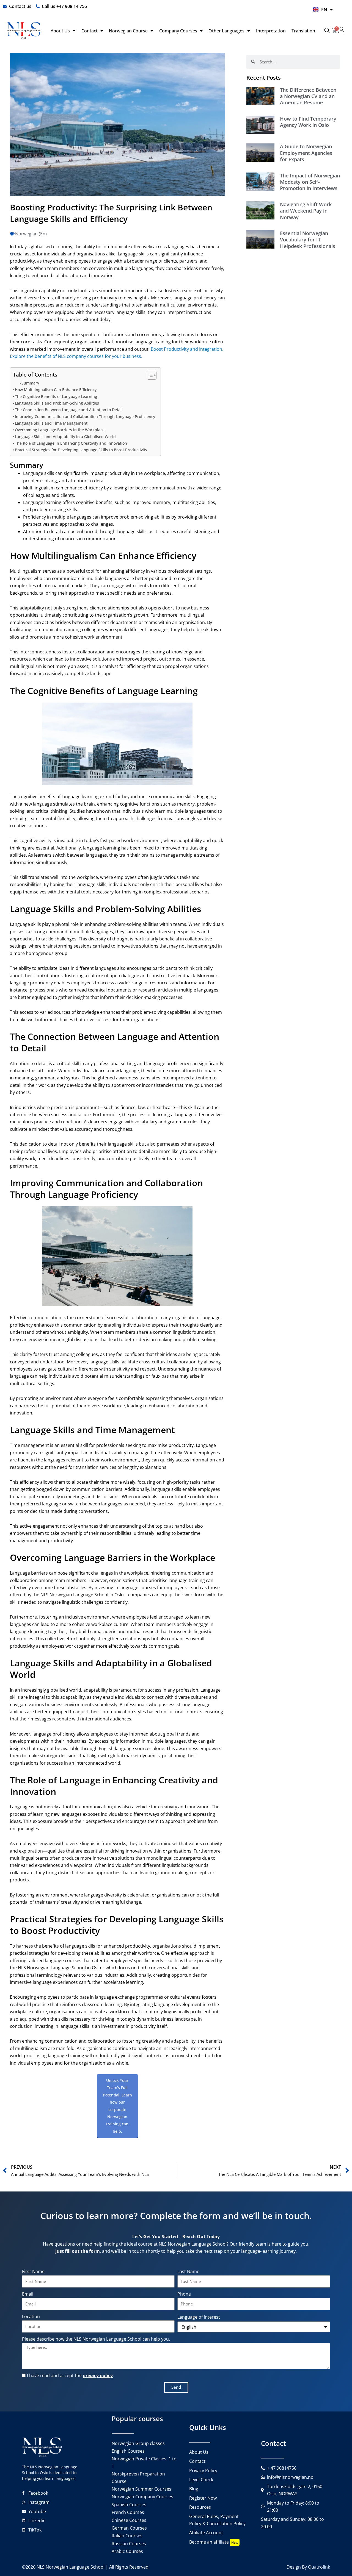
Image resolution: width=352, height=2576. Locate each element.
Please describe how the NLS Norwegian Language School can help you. (96, 2339)
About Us (60, 31)
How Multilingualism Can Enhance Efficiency (56, 390)
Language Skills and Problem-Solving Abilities (57, 403)
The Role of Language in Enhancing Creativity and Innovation (71, 443)
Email (28, 2294)
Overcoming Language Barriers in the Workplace (60, 430)
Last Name (188, 2271)
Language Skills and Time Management (51, 423)
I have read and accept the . (70, 2376)
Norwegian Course (128, 31)
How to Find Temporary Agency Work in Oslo (308, 122)
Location (31, 2316)
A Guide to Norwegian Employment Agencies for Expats (306, 153)
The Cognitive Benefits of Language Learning (56, 396)
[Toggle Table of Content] (149, 375)
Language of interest (199, 2317)
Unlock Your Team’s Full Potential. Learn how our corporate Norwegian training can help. (117, 2106)
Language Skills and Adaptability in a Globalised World (65, 437)
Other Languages (226, 31)
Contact (90, 31)
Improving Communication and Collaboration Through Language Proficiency (85, 417)
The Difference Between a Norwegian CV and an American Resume (308, 96)
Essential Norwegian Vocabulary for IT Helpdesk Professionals (308, 240)
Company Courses (178, 31)
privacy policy (98, 2376)
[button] (327, 31)
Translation (303, 31)
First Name (33, 2271)
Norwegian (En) (31, 234)
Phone (184, 2294)
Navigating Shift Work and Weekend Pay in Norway (306, 211)
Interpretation (271, 31)
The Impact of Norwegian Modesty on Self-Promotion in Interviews (310, 182)
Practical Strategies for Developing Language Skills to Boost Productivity (81, 450)
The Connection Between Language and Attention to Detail (69, 410)
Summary (30, 383)
